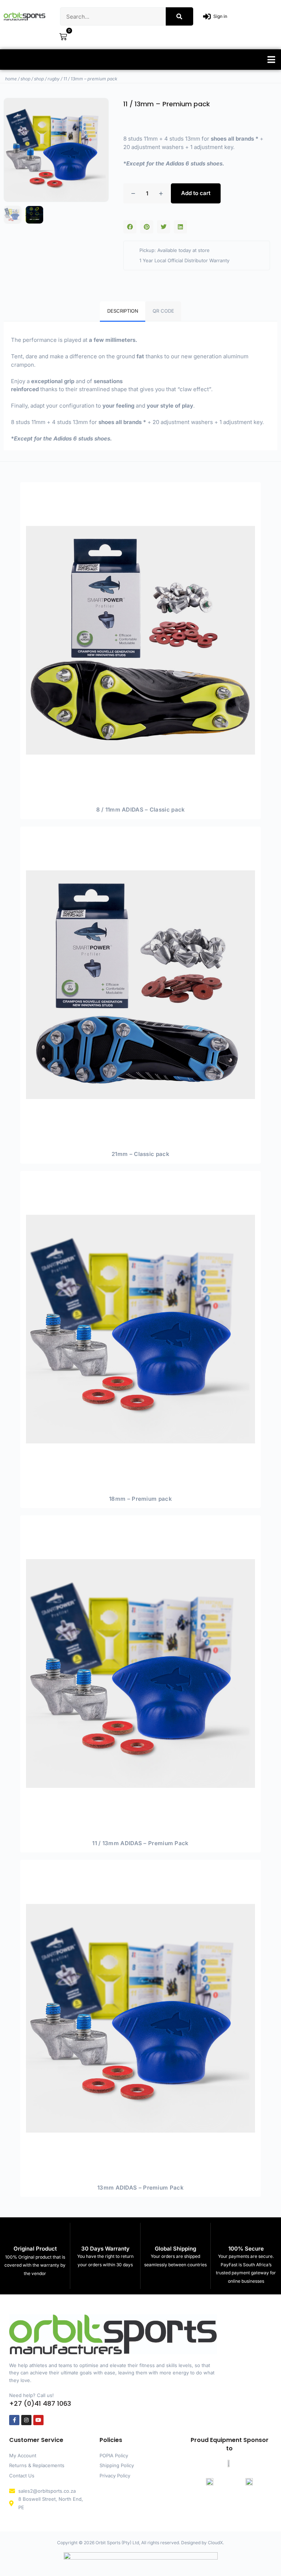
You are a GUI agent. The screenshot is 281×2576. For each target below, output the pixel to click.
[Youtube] (38, 2420)
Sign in (220, 16)
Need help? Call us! (31, 2395)
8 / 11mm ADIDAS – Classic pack (141, 810)
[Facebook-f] (14, 2420)
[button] (271, 60)
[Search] (179, 16)
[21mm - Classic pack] (140, 985)
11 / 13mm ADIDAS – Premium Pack (140, 1843)
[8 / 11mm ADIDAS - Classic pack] (140, 640)
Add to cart (196, 193)
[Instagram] (26, 2420)
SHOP (25, 79)
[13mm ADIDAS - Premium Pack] (140, 2018)
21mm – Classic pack (140, 1154)
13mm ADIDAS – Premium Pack (140, 2188)
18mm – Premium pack (140, 1499)
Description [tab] (123, 311)
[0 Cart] (63, 37)
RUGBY (54, 79)
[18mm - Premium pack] (140, 1329)
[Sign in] (207, 17)
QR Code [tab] (163, 311)
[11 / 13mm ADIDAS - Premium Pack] (140, 1674)
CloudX (215, 2543)
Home (11, 79)
